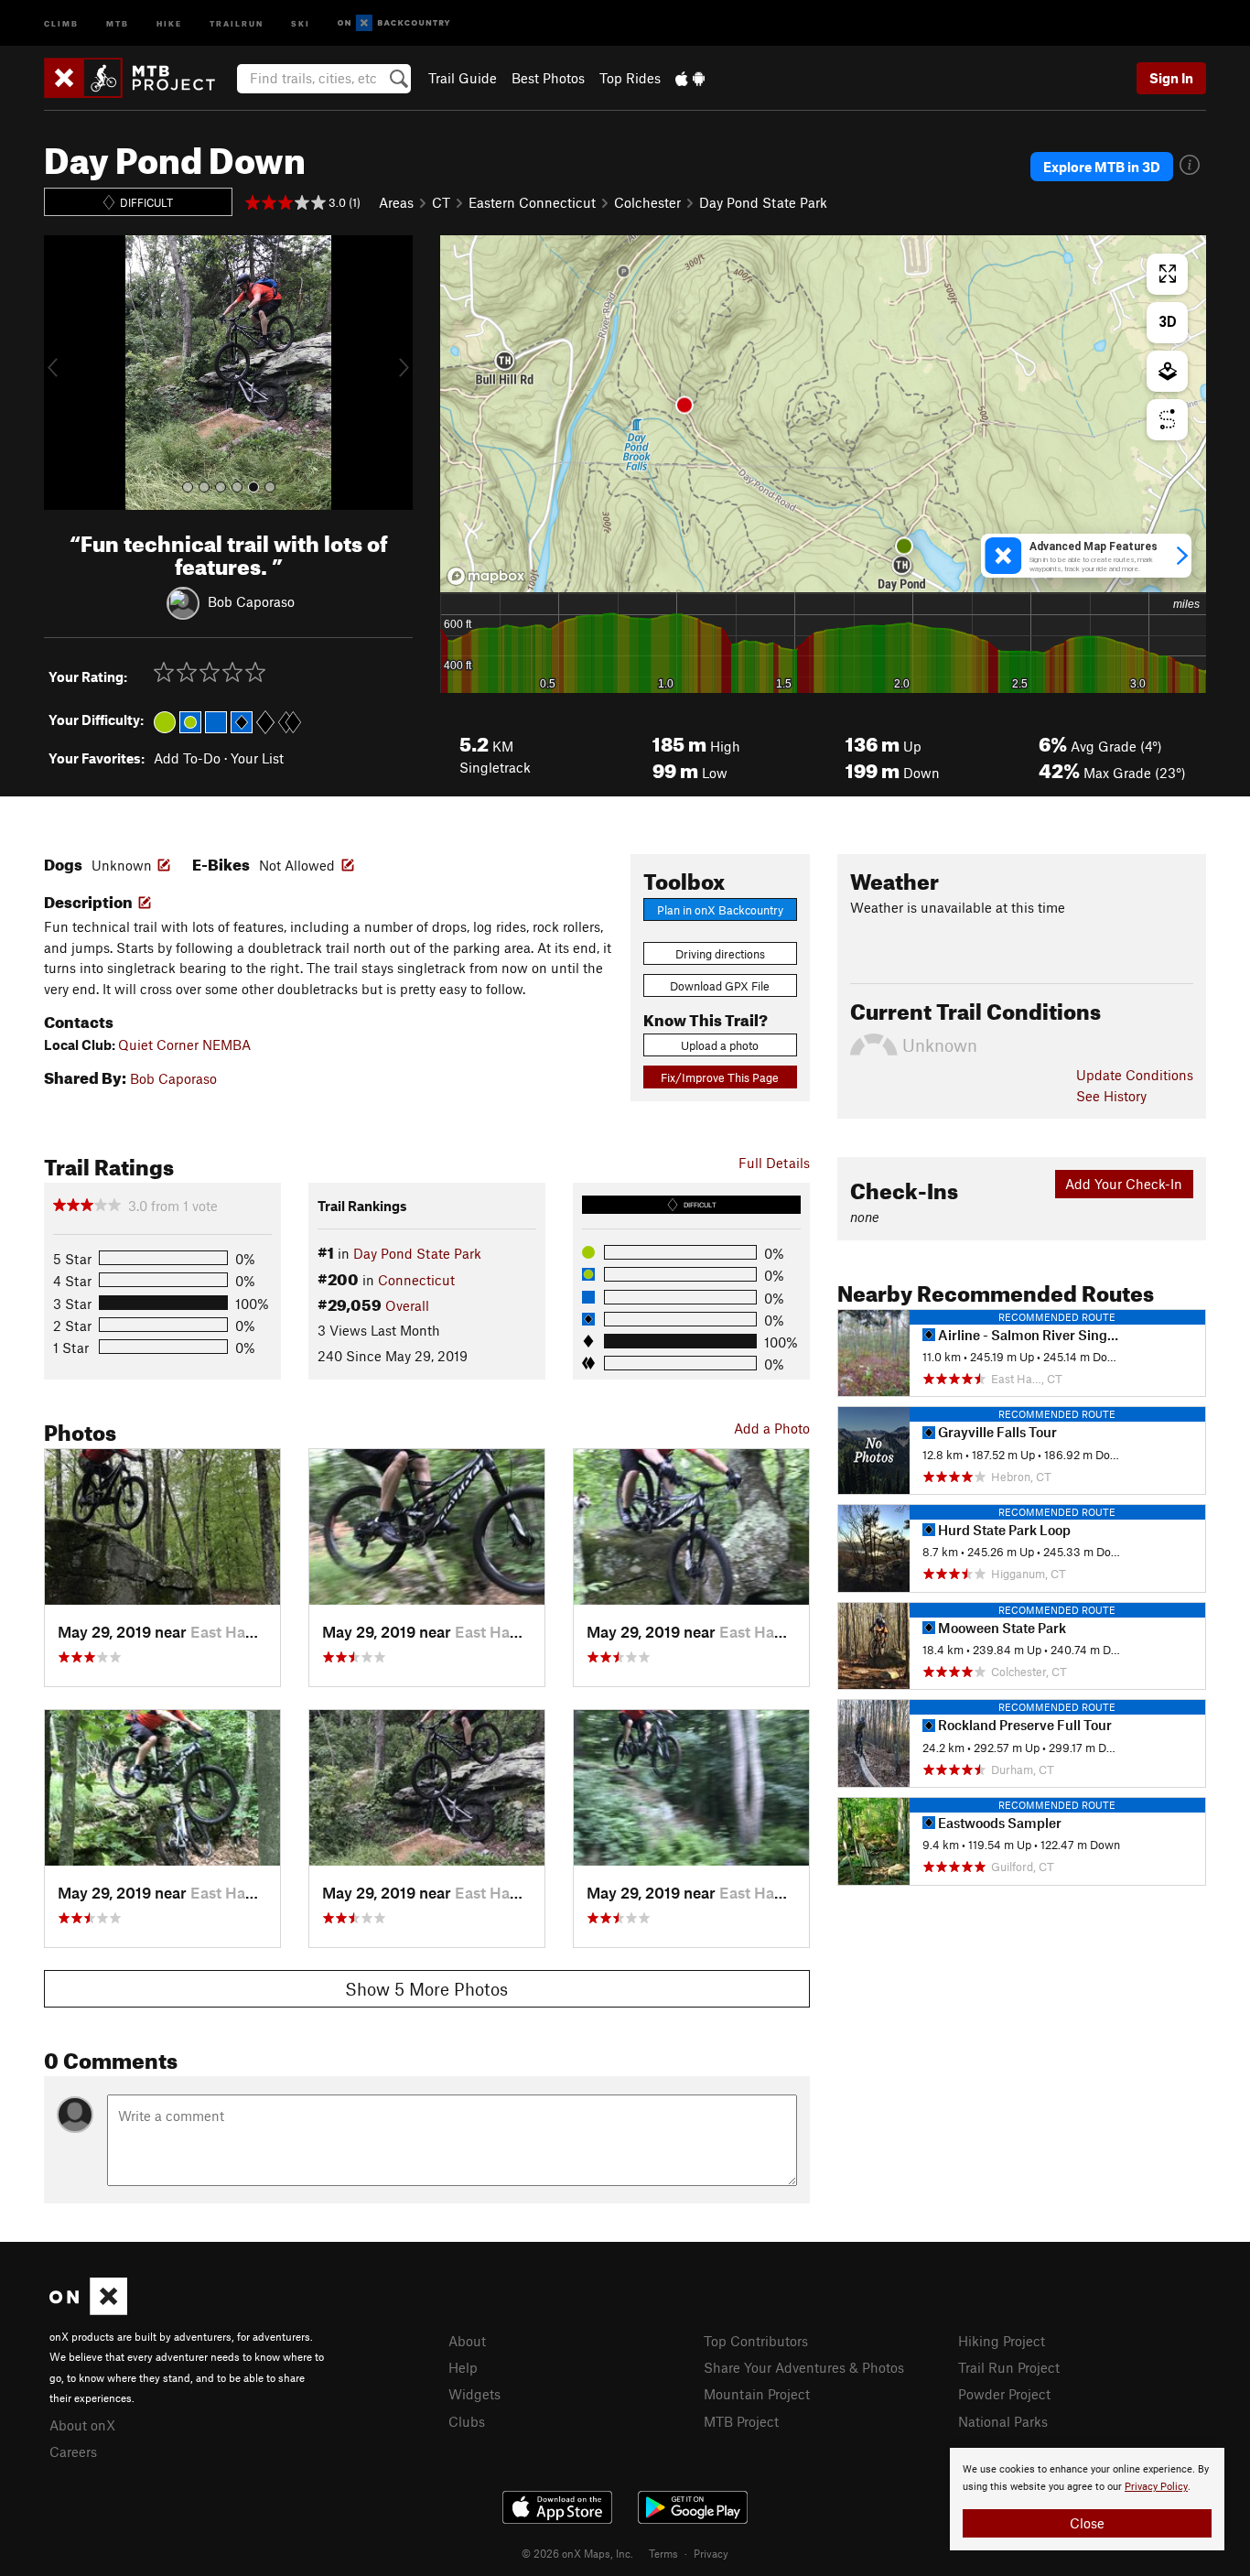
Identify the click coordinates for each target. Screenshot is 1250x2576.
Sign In (1171, 78)
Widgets (474, 2394)
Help (463, 2367)
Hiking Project (1002, 2341)
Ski (301, 22)
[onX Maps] (88, 2310)
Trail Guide (463, 78)
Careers (73, 2452)
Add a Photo (772, 1428)
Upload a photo (720, 1045)
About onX (82, 2425)
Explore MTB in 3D (1102, 167)
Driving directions (720, 954)
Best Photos (548, 78)
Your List (257, 758)
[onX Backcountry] (394, 23)
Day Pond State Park (763, 202)
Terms (663, 2553)
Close (1087, 2523)
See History (1111, 1096)
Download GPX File (720, 986)
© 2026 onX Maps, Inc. (577, 2553)
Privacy (711, 2553)
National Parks (1003, 2421)
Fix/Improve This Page (720, 1077)
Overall (407, 1305)
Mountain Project (757, 2394)
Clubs (467, 2421)
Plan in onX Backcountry (720, 910)
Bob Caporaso (251, 601)
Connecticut (416, 1280)
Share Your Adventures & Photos (804, 2367)
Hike (169, 22)
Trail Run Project (1009, 2367)
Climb (61, 22)
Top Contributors (756, 2341)
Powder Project (1004, 2394)
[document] (1087, 2499)
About (467, 2341)
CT (441, 202)
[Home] (139, 78)
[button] (62, 373)
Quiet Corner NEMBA (184, 1044)
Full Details (774, 1163)
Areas (396, 202)
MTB (118, 22)
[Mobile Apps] (690, 78)
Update (1135, 1075)
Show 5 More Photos (426, 1989)
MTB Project (741, 2421)
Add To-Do (187, 758)
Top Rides (630, 78)
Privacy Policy (1156, 2487)
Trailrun (237, 22)
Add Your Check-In (1124, 1184)
